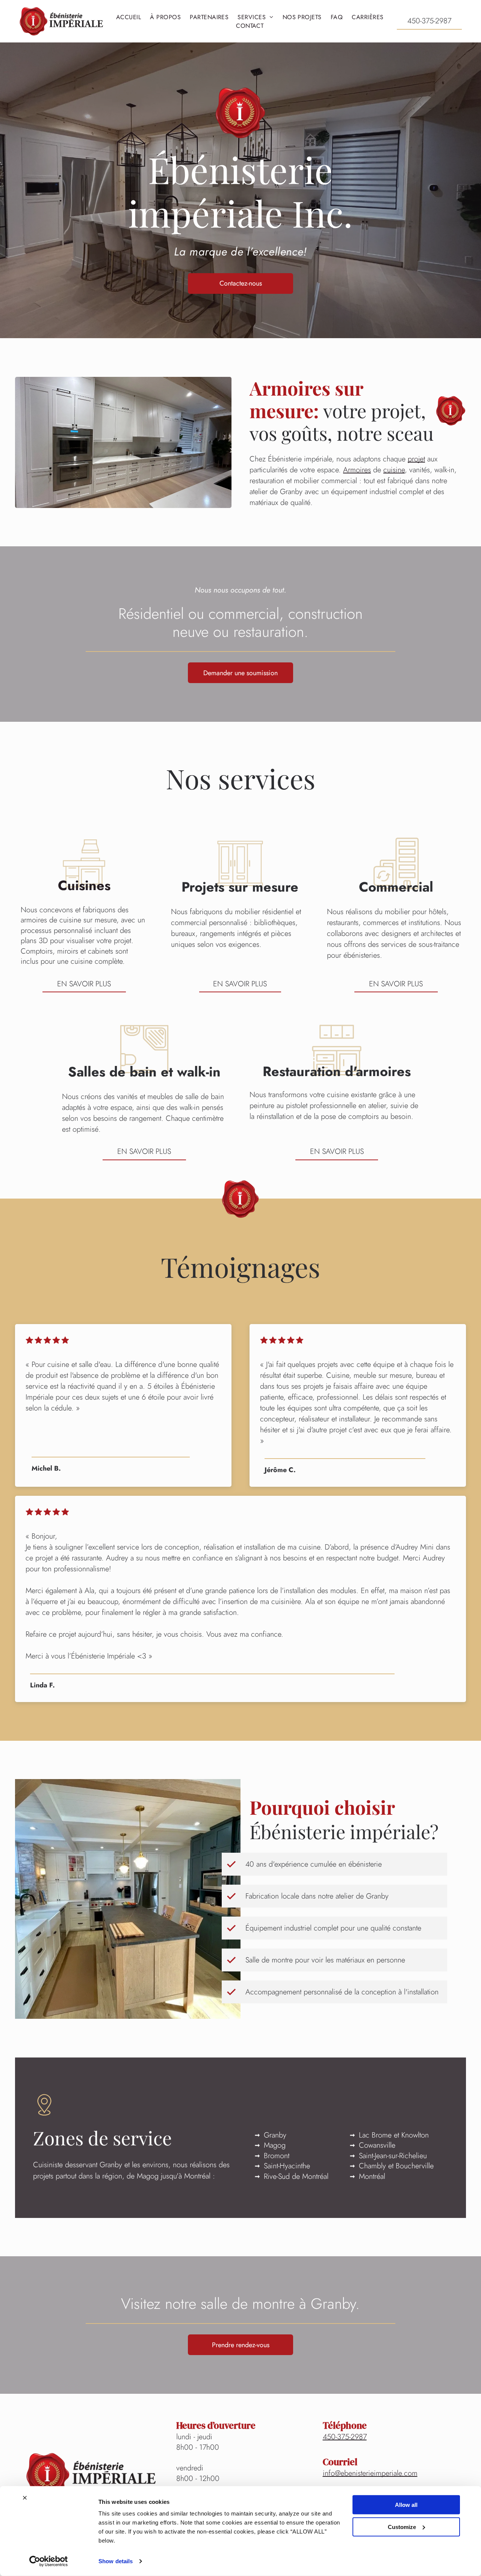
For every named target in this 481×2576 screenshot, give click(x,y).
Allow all (406, 2505)
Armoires (357, 470)
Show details (116, 2561)
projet (416, 459)
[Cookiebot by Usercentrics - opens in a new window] (49, 2561)
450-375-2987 (345, 2437)
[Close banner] (25, 2498)
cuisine (394, 470)
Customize (402, 2527)
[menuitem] (129, 17)
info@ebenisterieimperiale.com (370, 2473)
